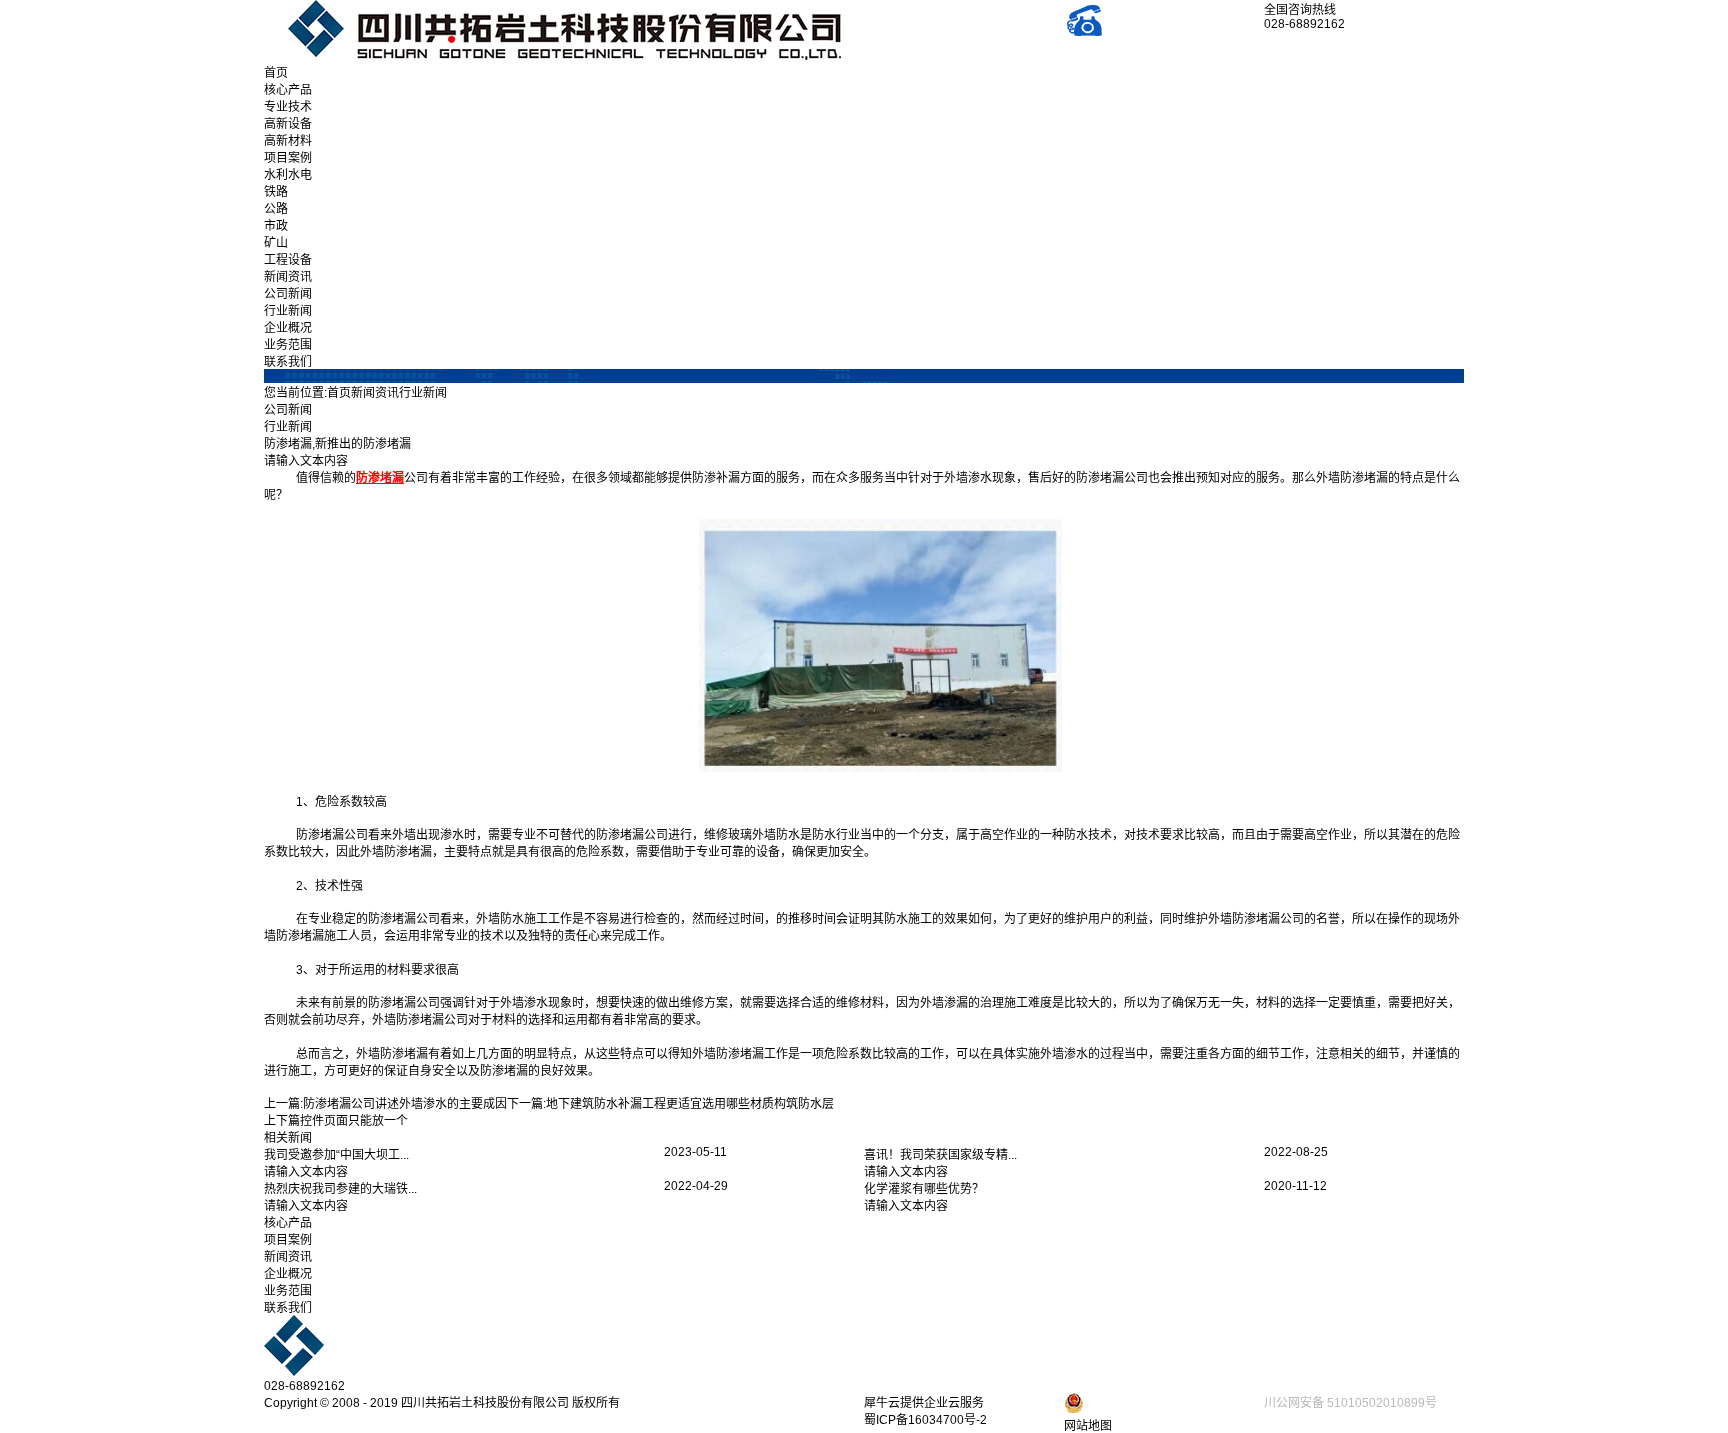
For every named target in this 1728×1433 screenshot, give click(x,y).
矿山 (276, 243)
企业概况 (288, 328)
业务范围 (288, 345)
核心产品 (288, 90)
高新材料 (288, 141)
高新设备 (288, 124)
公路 (276, 209)
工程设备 (288, 260)
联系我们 (288, 362)
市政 (276, 226)
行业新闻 (288, 311)
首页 (276, 73)
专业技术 (288, 107)
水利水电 (288, 175)
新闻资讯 (288, 277)
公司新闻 (288, 294)
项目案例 (288, 158)
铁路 (276, 192)
